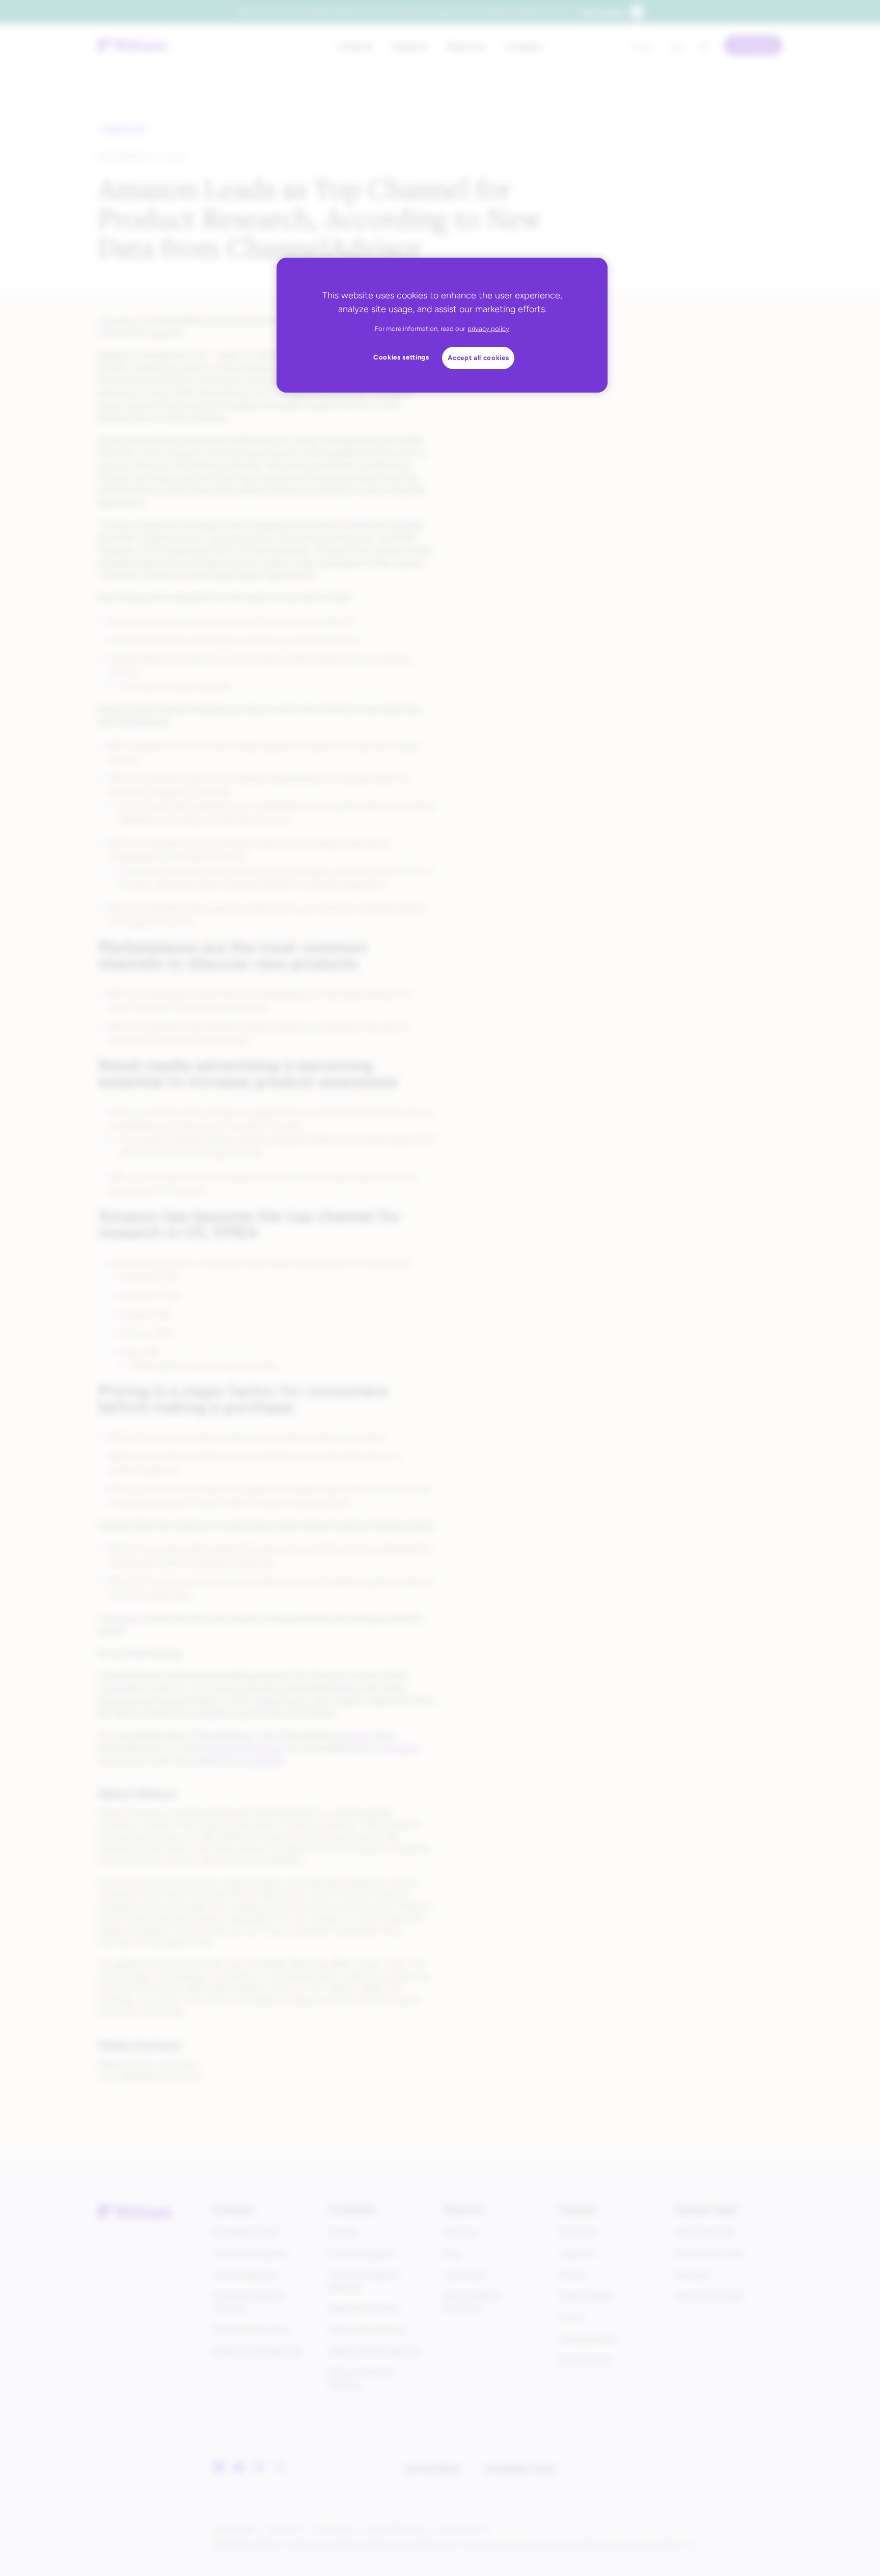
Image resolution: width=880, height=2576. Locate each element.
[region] (442, 325)
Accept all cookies (478, 358)
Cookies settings (401, 357)
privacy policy (488, 329)
